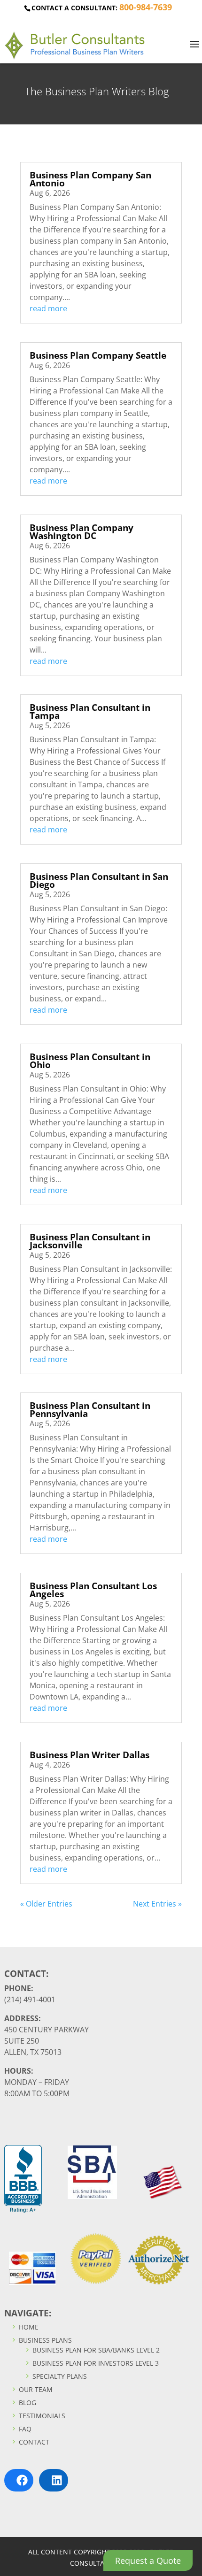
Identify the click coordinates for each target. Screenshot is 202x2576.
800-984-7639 (146, 7)
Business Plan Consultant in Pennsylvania (90, 1410)
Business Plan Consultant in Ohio (90, 1061)
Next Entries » (157, 1904)
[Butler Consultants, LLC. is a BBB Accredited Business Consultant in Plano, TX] (23, 2179)
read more (48, 308)
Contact (33, 2442)
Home (28, 2327)
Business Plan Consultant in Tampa (90, 711)
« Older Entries (46, 1904)
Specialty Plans (59, 2376)
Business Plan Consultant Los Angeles (93, 1590)
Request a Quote (148, 2561)
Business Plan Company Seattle (98, 355)
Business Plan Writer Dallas (89, 1755)
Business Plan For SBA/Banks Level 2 (95, 2350)
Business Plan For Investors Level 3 (95, 2363)
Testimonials (41, 2416)
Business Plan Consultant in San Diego (99, 880)
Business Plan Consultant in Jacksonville (90, 1241)
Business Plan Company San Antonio (90, 179)
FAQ (24, 2429)
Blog (27, 2403)
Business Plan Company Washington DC (82, 532)
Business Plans (44, 2340)
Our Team (35, 2389)
